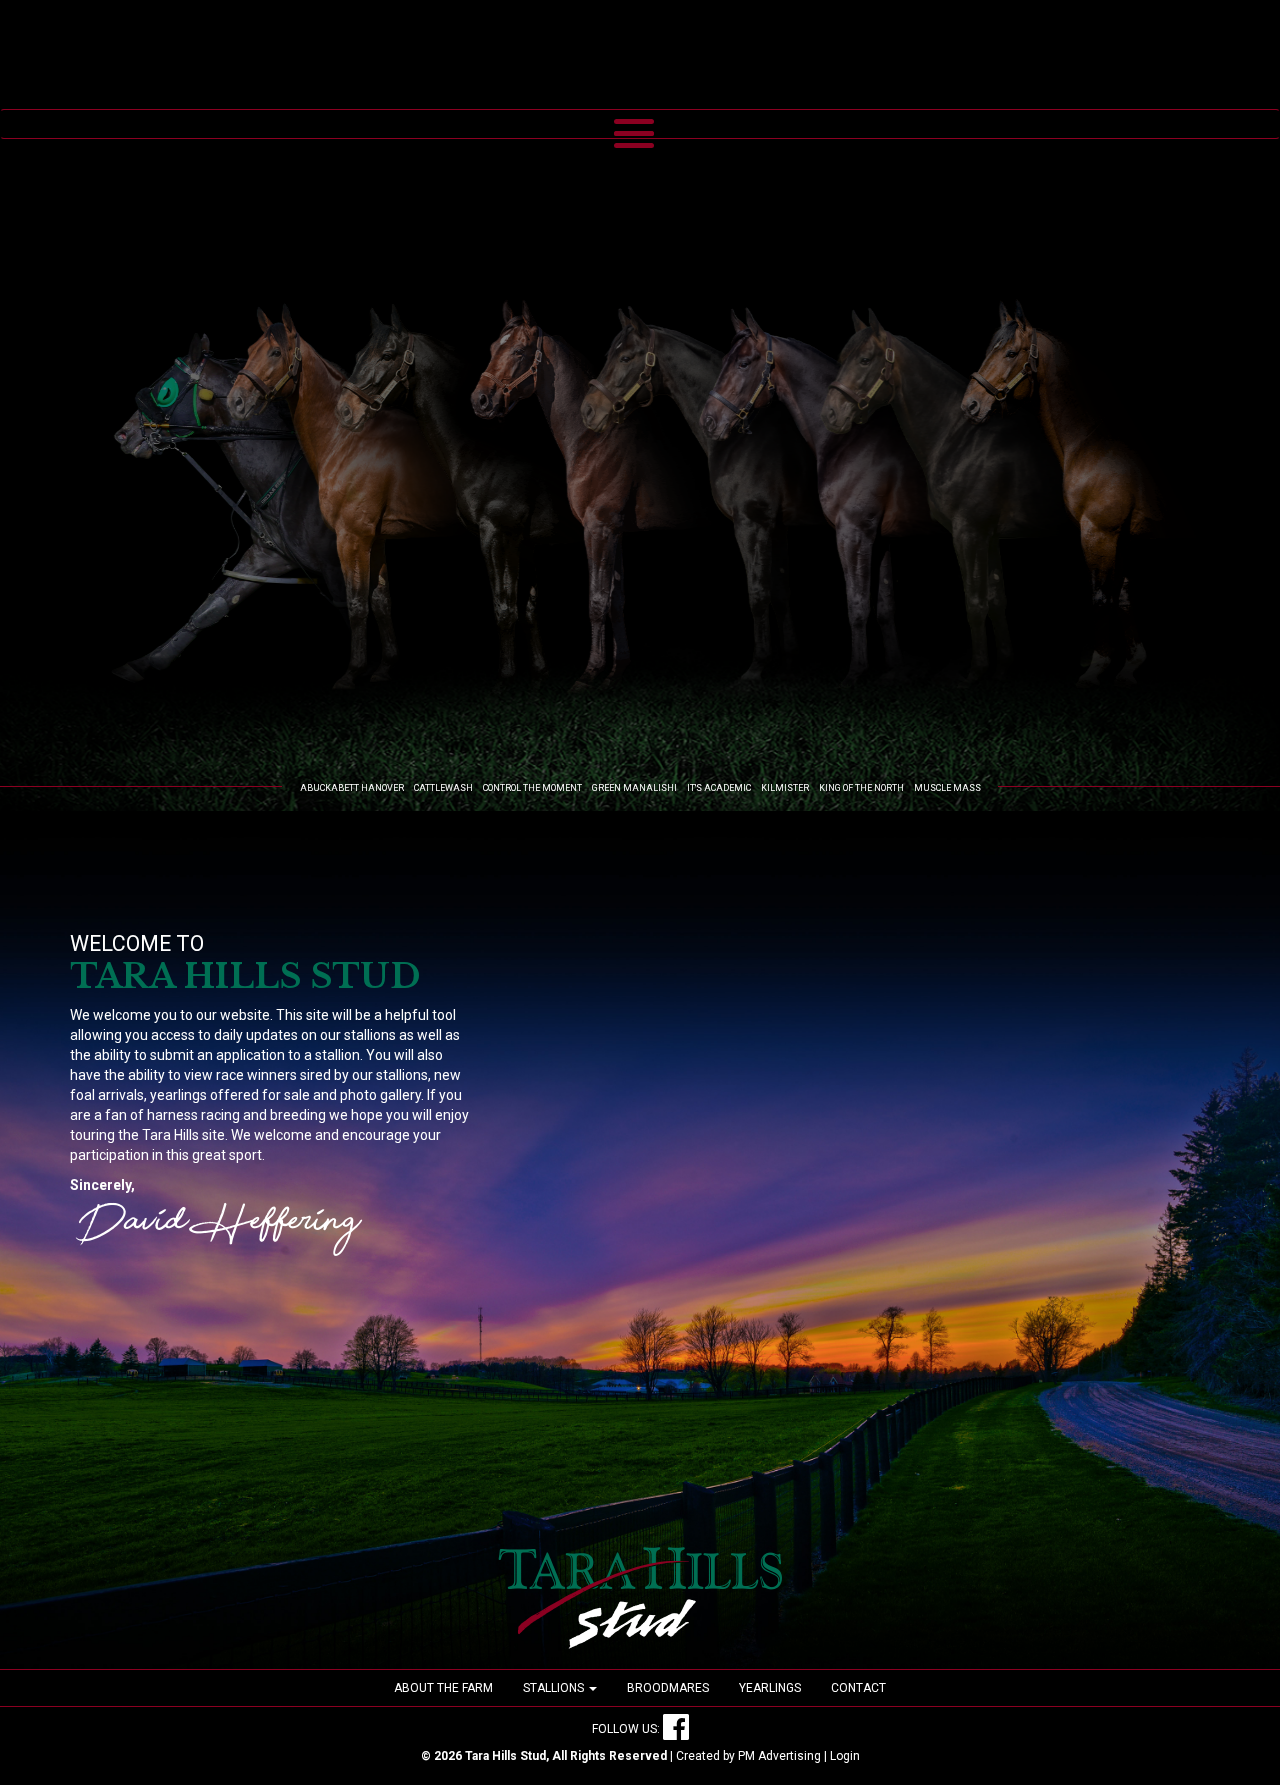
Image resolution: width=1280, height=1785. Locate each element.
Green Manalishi (634, 788)
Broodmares (668, 1688)
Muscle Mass (947, 788)
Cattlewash (443, 788)
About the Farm (443, 1688)
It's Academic (719, 788)
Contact (858, 1688)
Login (845, 1756)
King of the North (861, 788)
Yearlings (770, 1688)
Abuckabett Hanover (352, 788)
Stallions (555, 1688)
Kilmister (785, 788)
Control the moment (532, 788)
